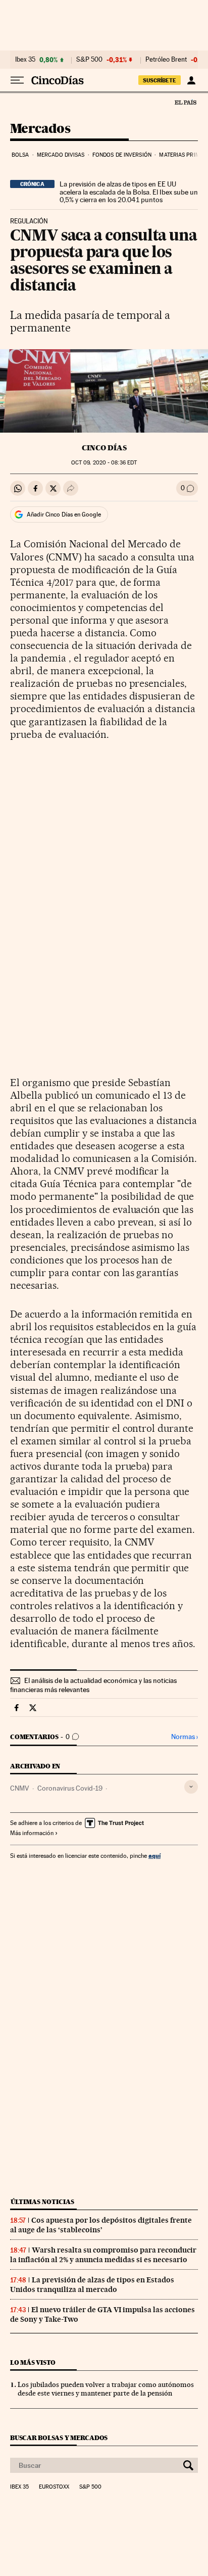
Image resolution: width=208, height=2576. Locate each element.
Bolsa (20, 155)
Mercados (40, 129)
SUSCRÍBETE (160, 80)
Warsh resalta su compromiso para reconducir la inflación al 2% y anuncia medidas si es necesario (103, 2255)
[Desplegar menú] (17, 80)
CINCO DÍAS (104, 448)
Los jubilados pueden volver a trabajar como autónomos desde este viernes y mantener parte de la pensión (106, 2389)
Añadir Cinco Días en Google (64, 514)
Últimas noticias (42, 2202)
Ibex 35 (25, 60)
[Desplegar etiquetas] (191, 1787)
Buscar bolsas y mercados (59, 2438)
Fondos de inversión (122, 155)
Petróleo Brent (166, 60)
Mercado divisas (61, 155)
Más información (32, 1833)
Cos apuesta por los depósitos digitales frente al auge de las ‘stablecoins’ (101, 2225)
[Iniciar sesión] (191, 80)
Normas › (185, 1737)
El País (185, 102)
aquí (154, 1856)
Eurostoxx (54, 2487)
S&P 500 (89, 60)
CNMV (20, 1788)
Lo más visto (33, 2362)
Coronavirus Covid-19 (70, 1788)
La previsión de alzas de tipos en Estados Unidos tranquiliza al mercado (92, 2285)
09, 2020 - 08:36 (104, 463)
